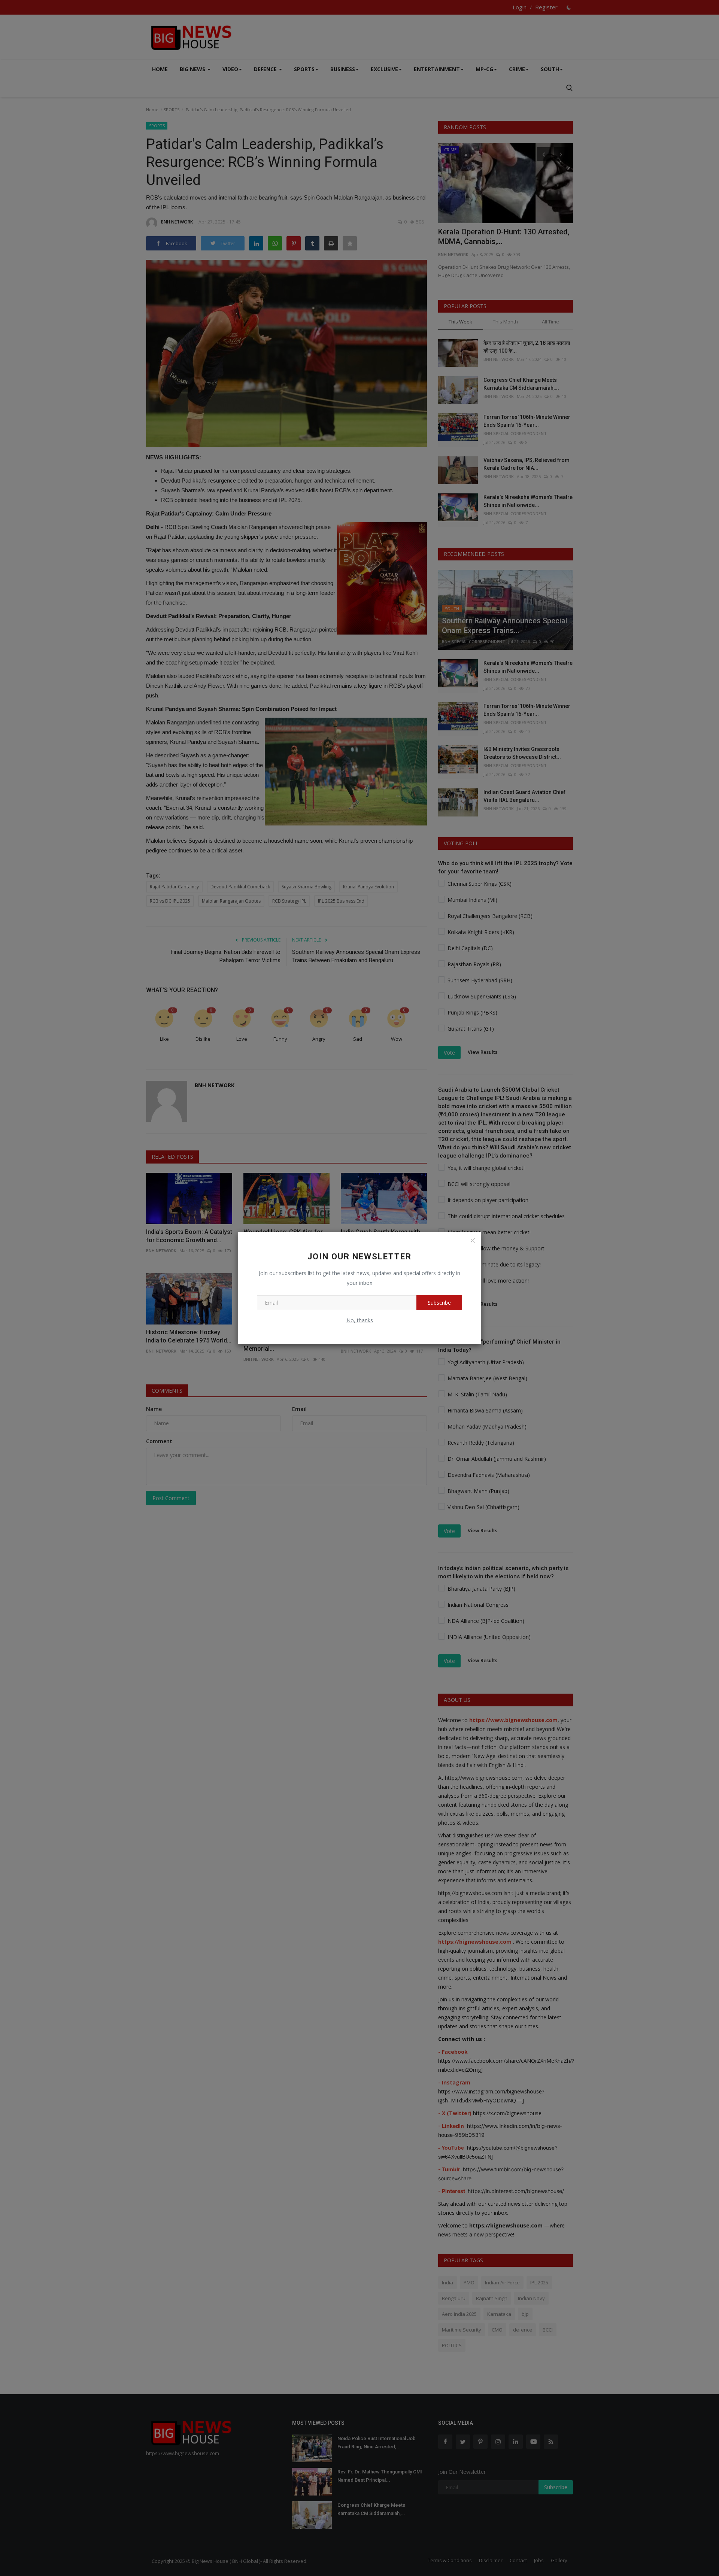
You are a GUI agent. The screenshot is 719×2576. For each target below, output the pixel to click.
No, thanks (360, 1320)
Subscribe (439, 1303)
